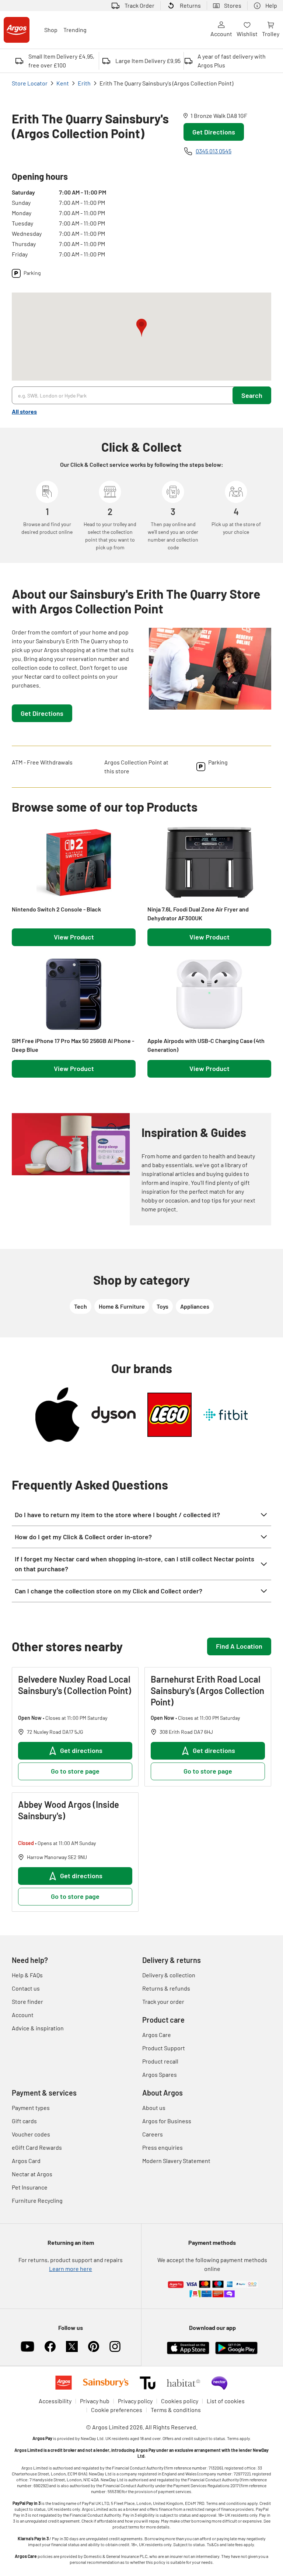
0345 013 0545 (214, 151)
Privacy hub (95, 2401)
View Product (74, 937)
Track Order (139, 5)
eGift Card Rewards (37, 2147)
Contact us (26, 1988)
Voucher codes (31, 2134)
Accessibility (55, 2401)
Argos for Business (167, 2121)
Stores (233, 5)
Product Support (164, 2048)
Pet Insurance (30, 2187)
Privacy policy (135, 2401)
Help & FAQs (27, 1975)
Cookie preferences (117, 2410)
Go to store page (75, 1771)
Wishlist (247, 34)
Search (252, 395)
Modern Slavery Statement (176, 2161)
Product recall (160, 2061)
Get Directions (214, 132)
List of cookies (226, 2401)
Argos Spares (160, 2074)
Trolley (271, 34)
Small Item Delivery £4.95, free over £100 (61, 61)
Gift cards (24, 2121)
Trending (75, 30)
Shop (51, 30)
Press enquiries (163, 2147)
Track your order (163, 2001)
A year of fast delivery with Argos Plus (232, 61)
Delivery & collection (169, 1975)
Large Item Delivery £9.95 (148, 61)
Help (271, 5)
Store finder (27, 2001)
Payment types (31, 2108)
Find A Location (239, 1646)
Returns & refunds (166, 1988)
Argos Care (157, 2035)
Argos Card (26, 2161)
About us (154, 2108)
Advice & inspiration (38, 2028)
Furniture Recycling (37, 2200)
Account (221, 34)
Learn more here (71, 2269)
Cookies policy (180, 2401)
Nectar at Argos (32, 2174)
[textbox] (73, 659)
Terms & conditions (176, 2410)
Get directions (81, 1750)
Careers (153, 2134)
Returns (190, 5)
